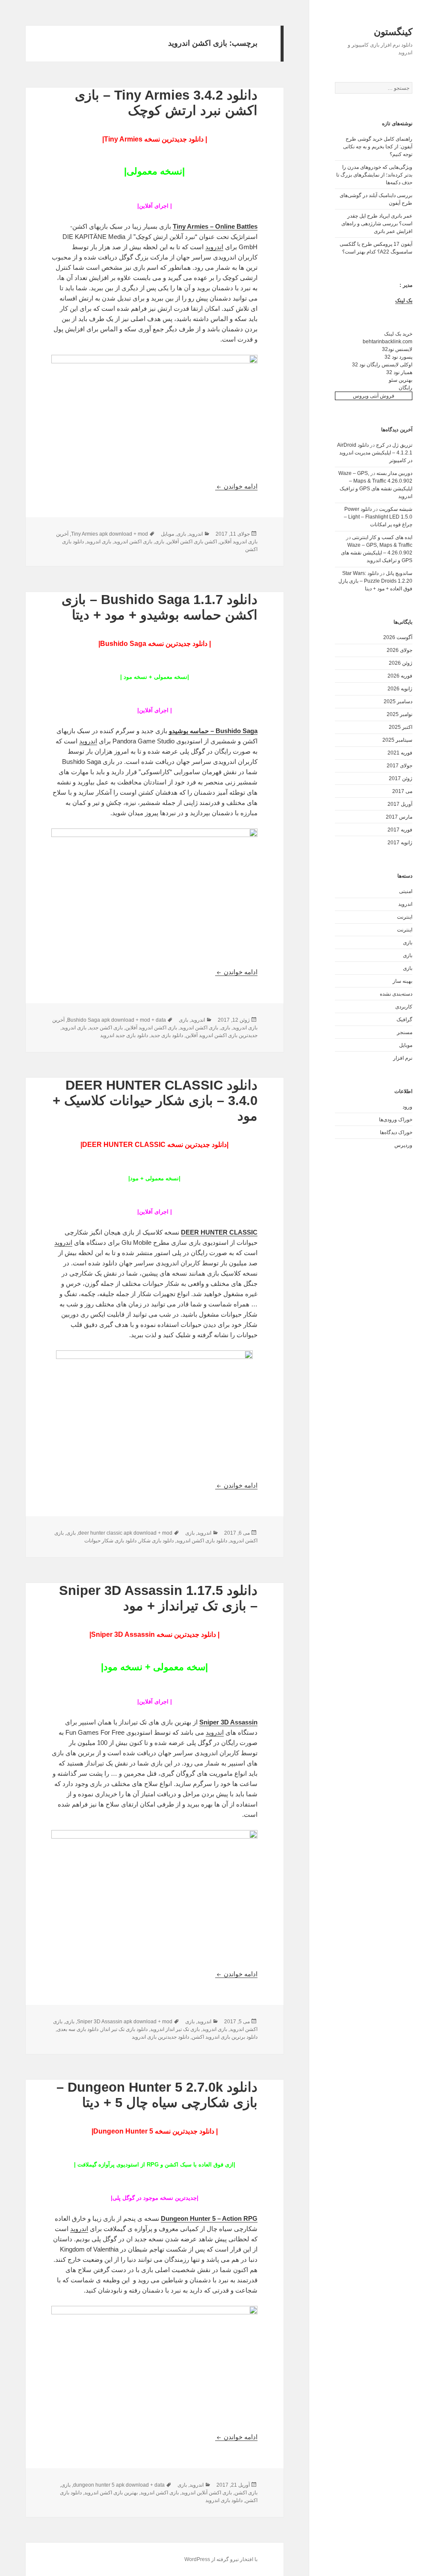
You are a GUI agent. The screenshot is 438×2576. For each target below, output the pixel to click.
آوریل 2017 (400, 804)
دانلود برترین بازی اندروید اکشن (225, 2037)
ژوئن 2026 (401, 663)
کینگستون (393, 32)
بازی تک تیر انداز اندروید (175, 2029)
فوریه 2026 (400, 676)
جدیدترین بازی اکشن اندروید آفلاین (222, 1035)
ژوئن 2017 (401, 778)
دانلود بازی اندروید (224, 2500)
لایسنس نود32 (397, 349)
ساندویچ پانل (399, 573)
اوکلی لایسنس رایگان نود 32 (382, 365)
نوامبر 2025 (400, 714)
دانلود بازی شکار (156, 1541)
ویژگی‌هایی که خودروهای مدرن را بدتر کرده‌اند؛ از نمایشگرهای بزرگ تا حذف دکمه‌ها (374, 175)
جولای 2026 (400, 650)
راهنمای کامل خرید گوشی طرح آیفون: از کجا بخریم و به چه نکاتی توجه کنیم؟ (378, 147)
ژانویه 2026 (400, 689)
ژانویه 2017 (400, 843)
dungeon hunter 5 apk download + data (119, 2485)
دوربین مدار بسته (394, 473)
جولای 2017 (400, 766)
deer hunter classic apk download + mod (125, 1533)
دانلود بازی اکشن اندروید (202, 1541)
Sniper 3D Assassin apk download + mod (125, 2022)
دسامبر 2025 (398, 701)
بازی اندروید (99, 542)
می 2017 (402, 791)
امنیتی (406, 891)
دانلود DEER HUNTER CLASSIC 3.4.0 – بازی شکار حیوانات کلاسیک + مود (155, 1101)
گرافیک (404, 1020)
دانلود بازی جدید (167, 1035)
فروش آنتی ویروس (374, 396)
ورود (407, 1107)
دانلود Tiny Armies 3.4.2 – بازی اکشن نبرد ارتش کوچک (166, 103)
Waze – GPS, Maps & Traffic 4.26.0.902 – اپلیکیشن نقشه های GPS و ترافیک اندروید (377, 553)
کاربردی (404, 1007)
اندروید (405, 904)
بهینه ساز (402, 981)
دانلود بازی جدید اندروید (124, 1035)
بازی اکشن (246, 2493)
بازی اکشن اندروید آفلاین (151, 1028)
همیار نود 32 (399, 372)
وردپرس (403, 1145)
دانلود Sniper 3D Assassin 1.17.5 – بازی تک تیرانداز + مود (158, 1598)
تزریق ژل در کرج (394, 445)
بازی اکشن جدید (106, 1028)
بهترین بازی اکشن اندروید (111, 2493)
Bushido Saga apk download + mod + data (117, 1020)
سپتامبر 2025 (397, 740)
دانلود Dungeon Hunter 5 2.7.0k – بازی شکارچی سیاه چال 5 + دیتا (157, 2095)
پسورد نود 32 (398, 357)
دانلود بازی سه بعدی (78, 2029)
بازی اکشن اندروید (133, 542)
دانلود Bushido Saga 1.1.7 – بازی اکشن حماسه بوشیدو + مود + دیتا (160, 607)
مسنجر (405, 1032)
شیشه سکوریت (396, 509)
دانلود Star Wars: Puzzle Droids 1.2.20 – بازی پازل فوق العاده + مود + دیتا (375, 581)
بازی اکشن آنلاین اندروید (207, 2493)
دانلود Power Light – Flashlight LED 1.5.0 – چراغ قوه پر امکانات (378, 517)
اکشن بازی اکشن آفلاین (192, 542)
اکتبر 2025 (401, 727)
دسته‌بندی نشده (396, 994)
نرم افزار (403, 1058)
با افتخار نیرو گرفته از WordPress (221, 2559)
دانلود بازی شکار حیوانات (110, 1541)
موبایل (406, 1045)
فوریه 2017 (400, 830)
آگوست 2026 (398, 637)
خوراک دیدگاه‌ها (396, 1132)
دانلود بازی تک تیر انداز (124, 2029)
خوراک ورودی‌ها (396, 1120)
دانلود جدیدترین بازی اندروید (160, 2037)
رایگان (405, 388)
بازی (408, 943)
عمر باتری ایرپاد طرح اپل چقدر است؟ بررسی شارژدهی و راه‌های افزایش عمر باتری (377, 224)
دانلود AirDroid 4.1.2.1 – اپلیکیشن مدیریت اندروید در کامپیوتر (375, 453)
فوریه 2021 (400, 753)
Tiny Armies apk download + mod (109, 534)
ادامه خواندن (236, 486)
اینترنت (405, 917)
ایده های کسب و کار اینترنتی (382, 537)
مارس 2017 (399, 817)
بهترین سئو (401, 380)
